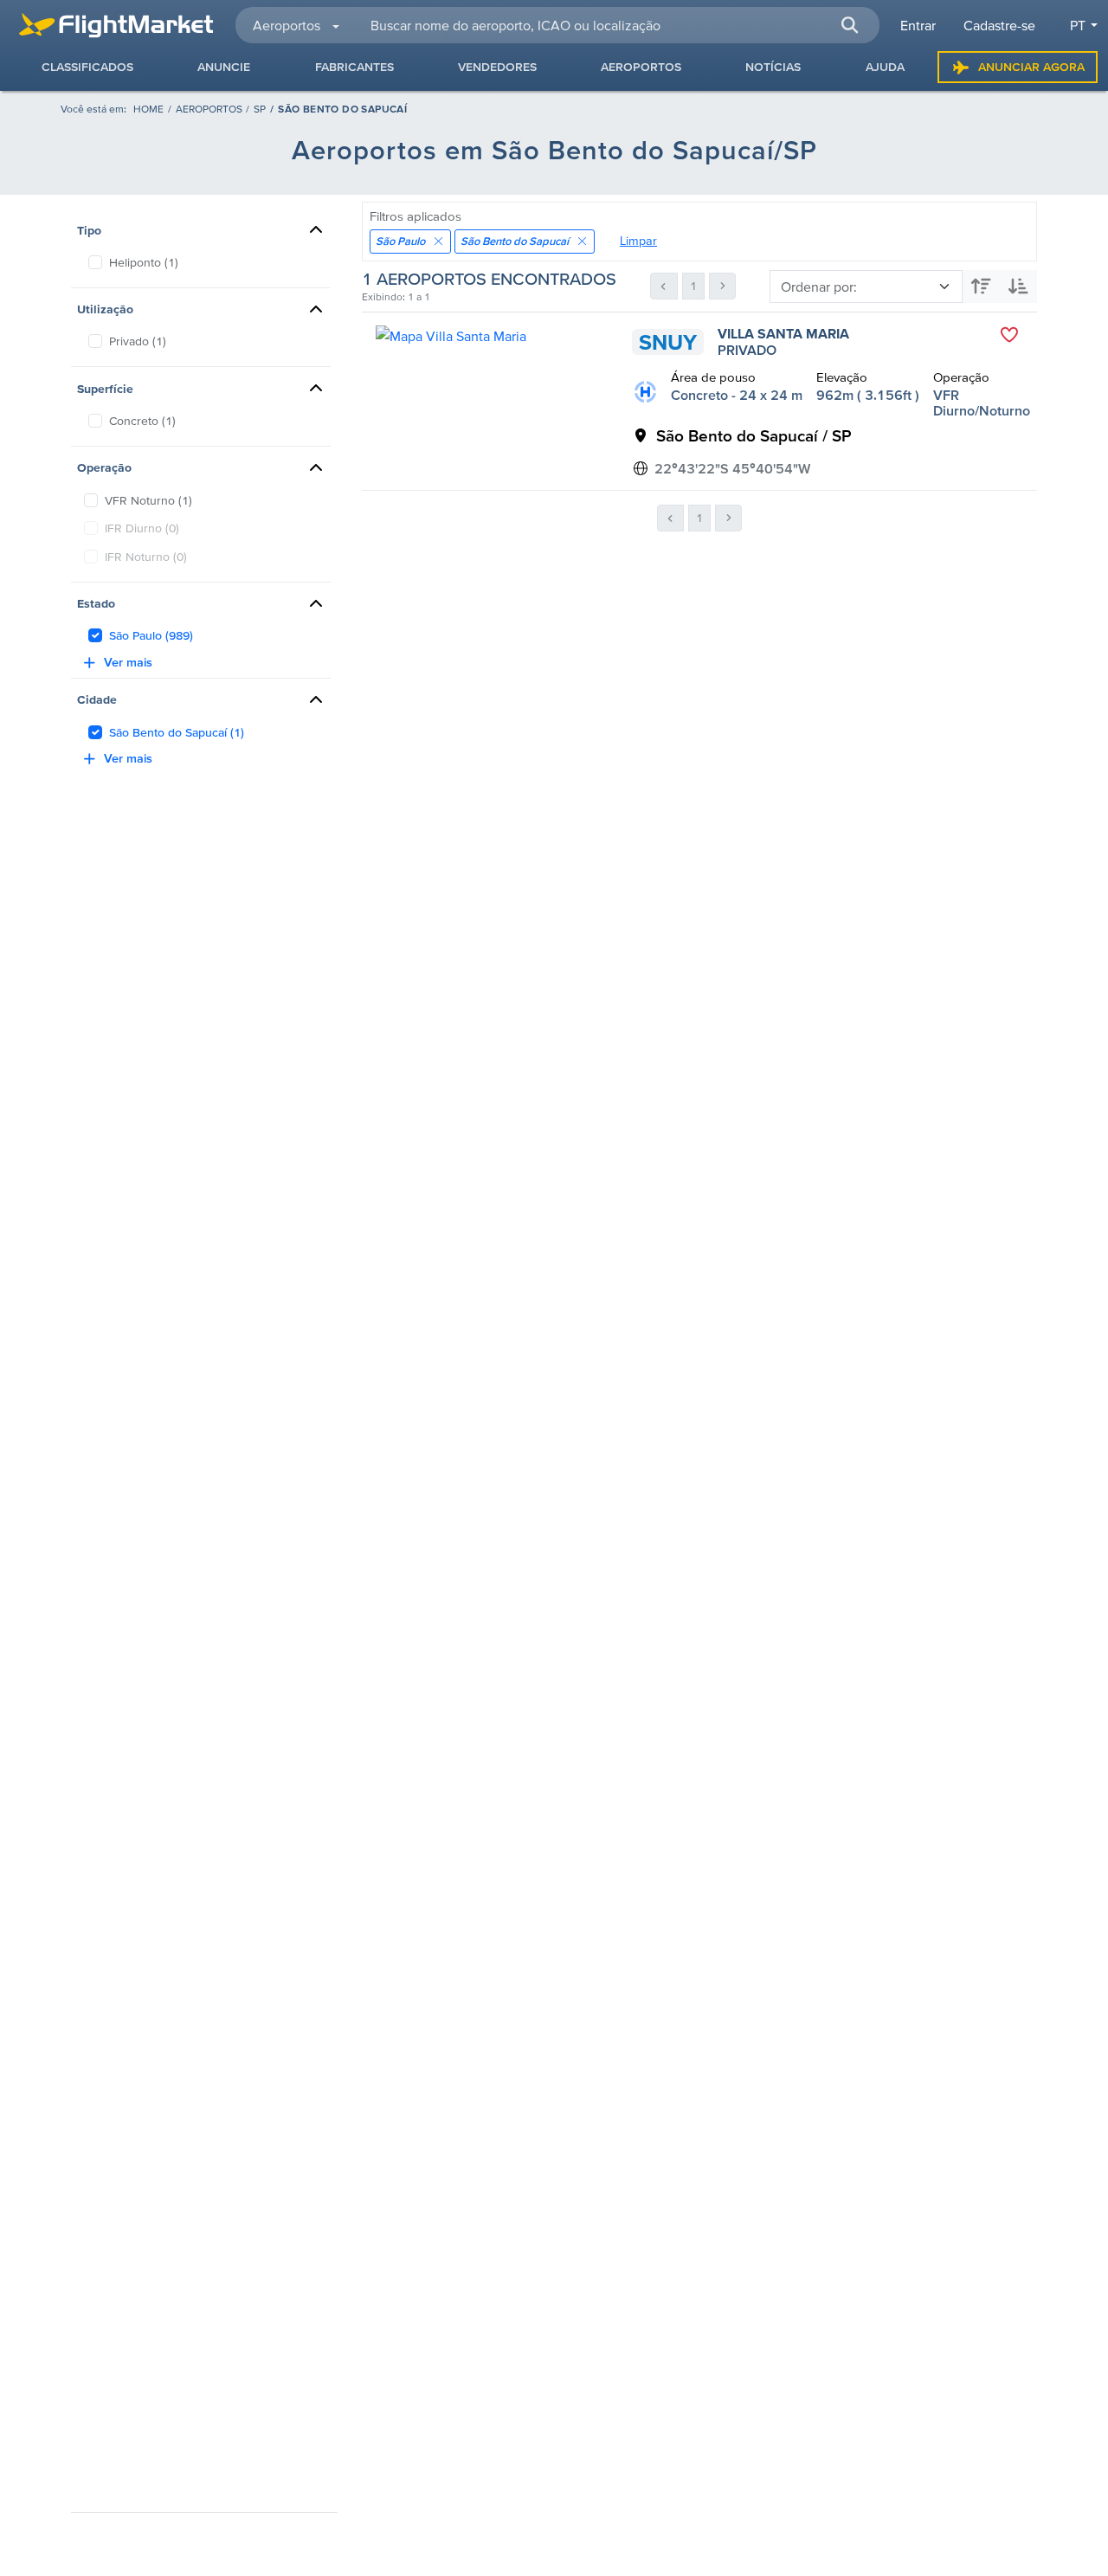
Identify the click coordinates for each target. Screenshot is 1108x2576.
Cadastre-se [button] (999, 25)
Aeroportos (209, 109)
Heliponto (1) (144, 262)
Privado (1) (138, 341)
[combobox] (615, 25)
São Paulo (400, 241)
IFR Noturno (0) (146, 557)
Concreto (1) (142, 421)
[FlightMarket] (116, 25)
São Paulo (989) (151, 635)
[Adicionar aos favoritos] (1009, 335)
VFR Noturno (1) (148, 500)
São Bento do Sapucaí (515, 241)
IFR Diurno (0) (142, 528)
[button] (850, 25)
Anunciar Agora (1031, 67)
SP (260, 109)
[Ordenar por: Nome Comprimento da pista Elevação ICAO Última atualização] (903, 287)
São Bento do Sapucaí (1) (177, 732)
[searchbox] (615, 25)
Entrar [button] (918, 25)
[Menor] (1018, 286)
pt (1078, 25)
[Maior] (981, 286)
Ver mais (128, 662)
